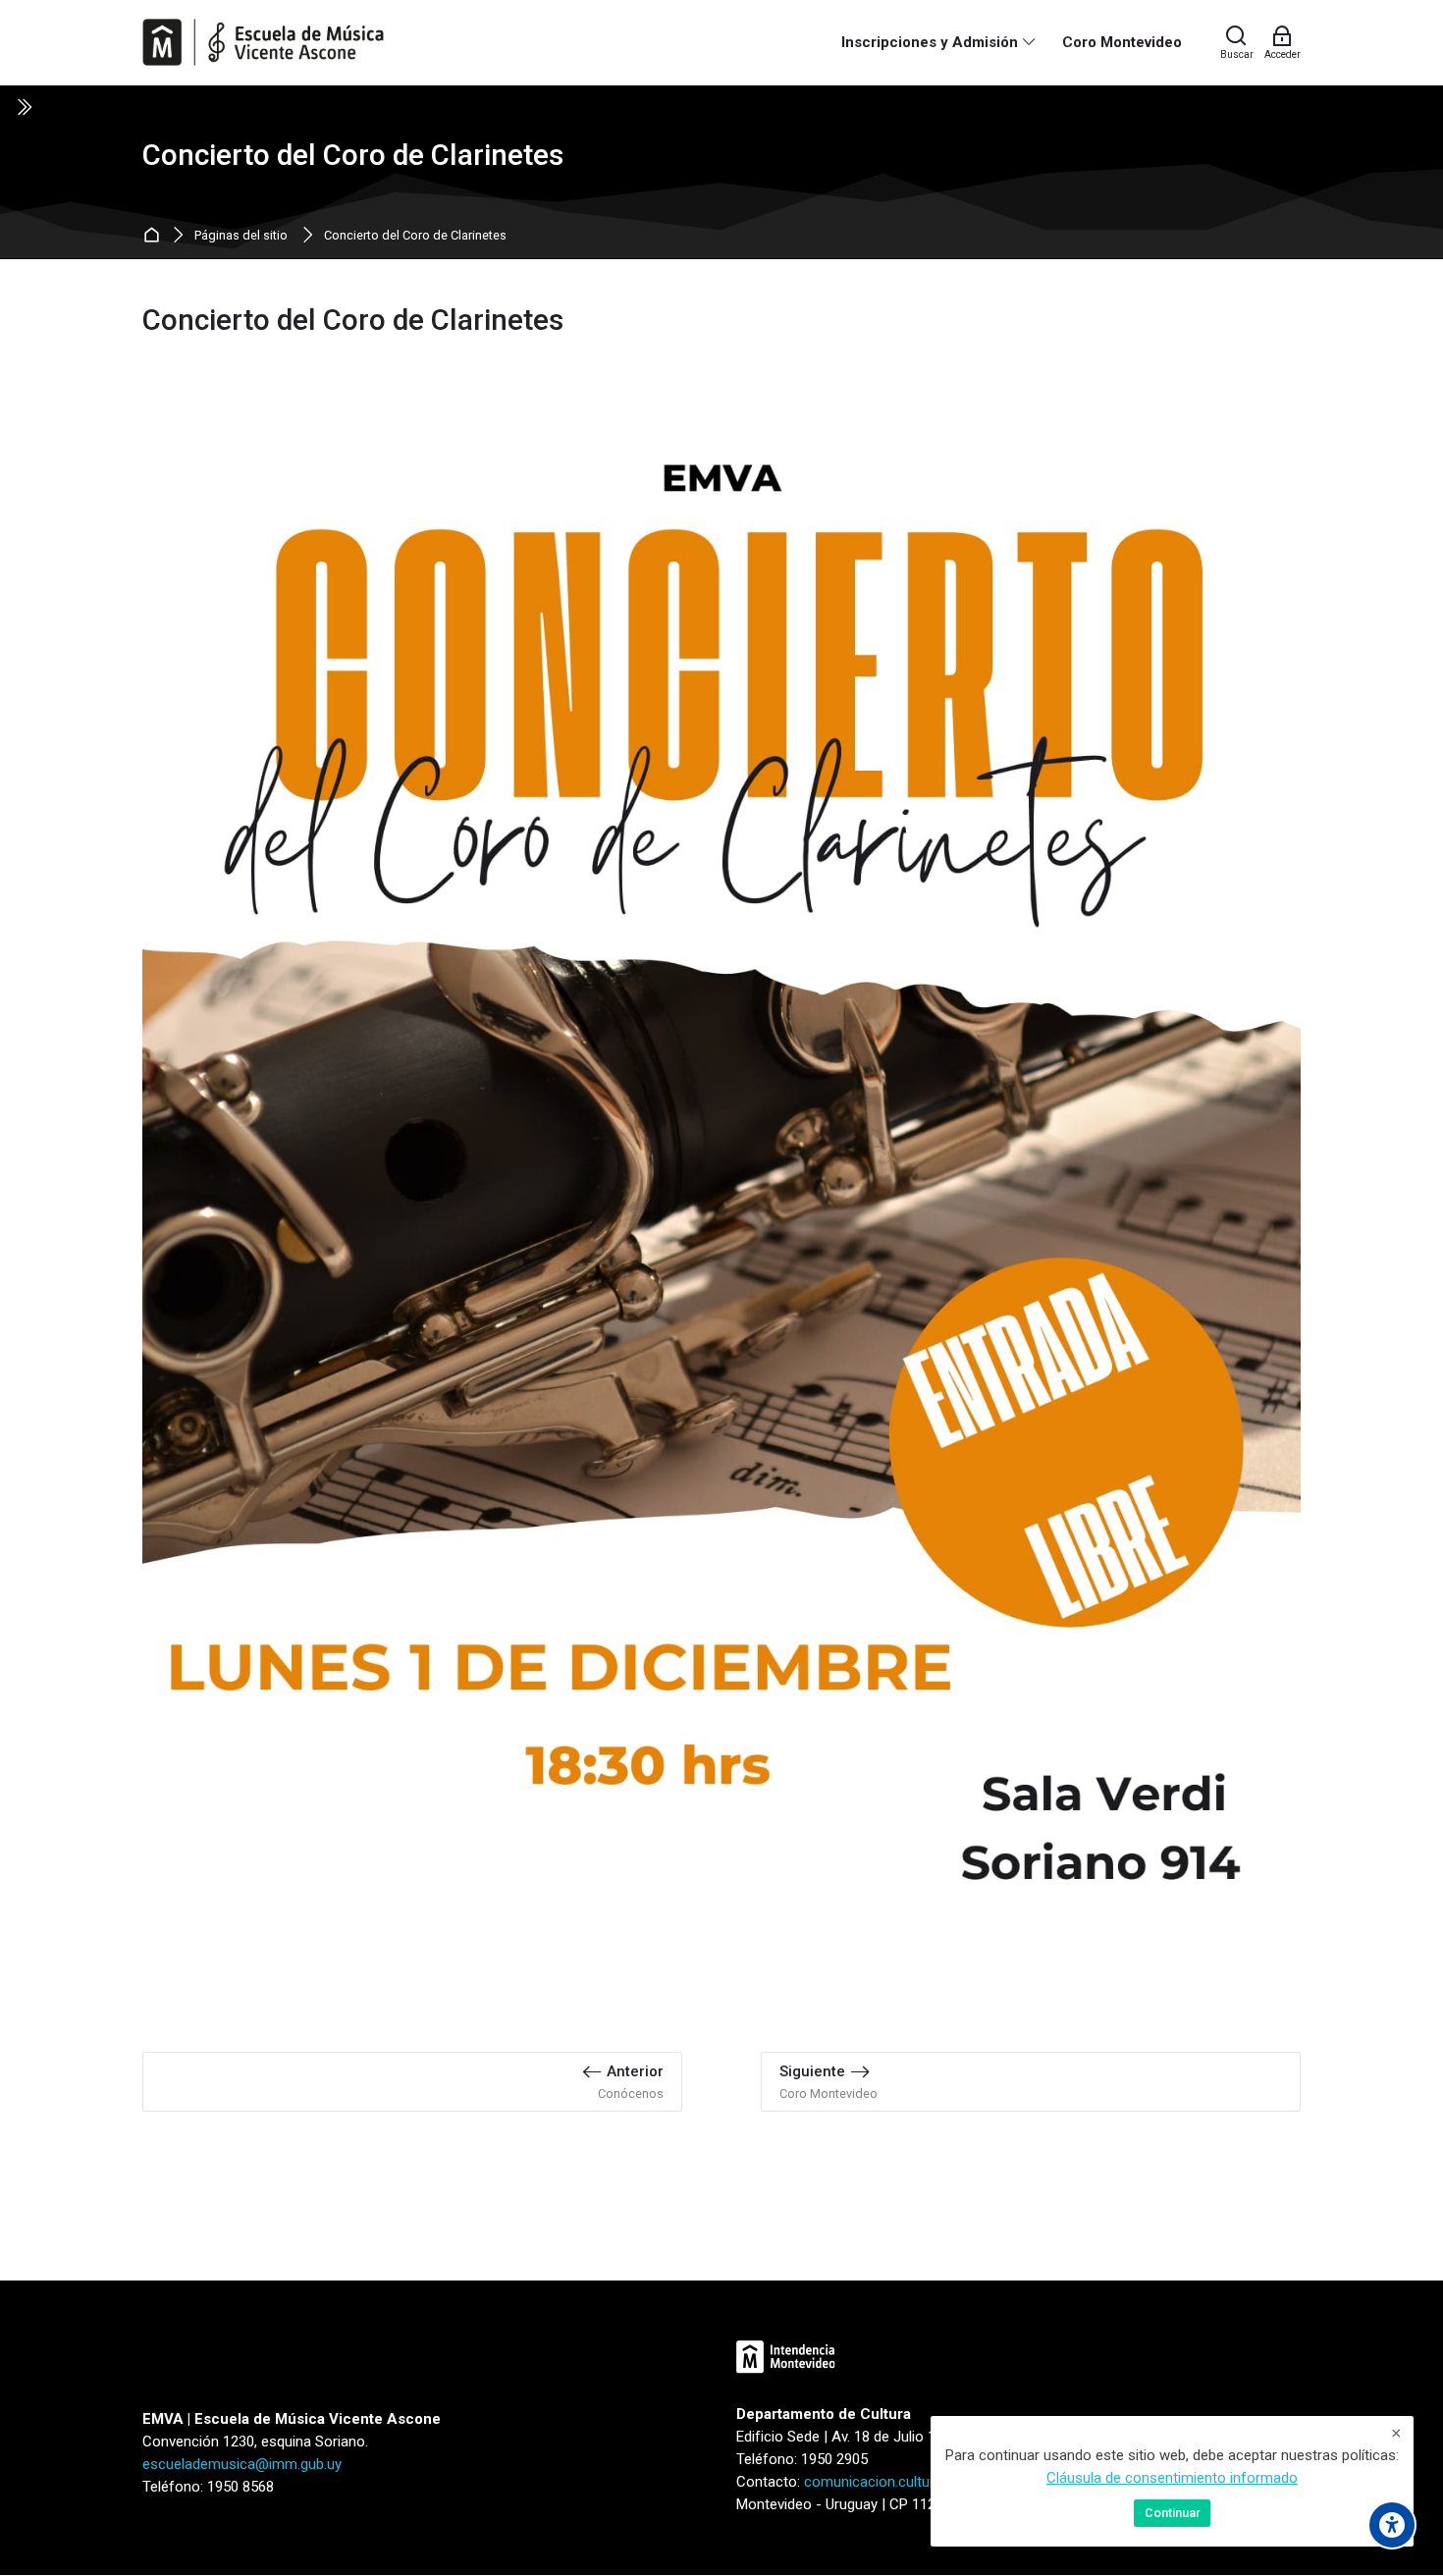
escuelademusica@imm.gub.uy (242, 2464)
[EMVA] (263, 42)
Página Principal (155, 236)
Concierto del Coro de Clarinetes (415, 236)
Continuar (1173, 2513)
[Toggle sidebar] (24, 107)
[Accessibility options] (1392, 2525)
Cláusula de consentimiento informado (1172, 2478)
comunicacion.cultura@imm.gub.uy (916, 2482)
